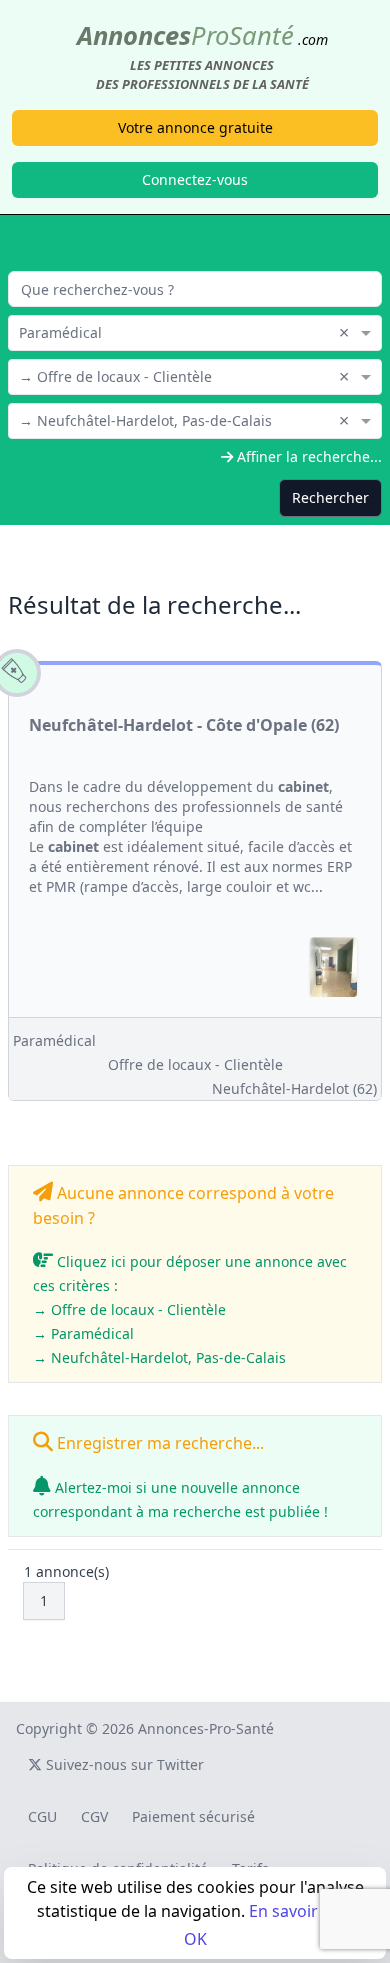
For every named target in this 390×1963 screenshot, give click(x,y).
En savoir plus (301, 1911)
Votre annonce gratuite (195, 127)
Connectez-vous (195, 179)
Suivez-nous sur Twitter (123, 1764)
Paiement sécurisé (193, 1816)
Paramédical (54, 1040)
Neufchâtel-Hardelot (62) (294, 1088)
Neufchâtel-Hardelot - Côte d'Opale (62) (184, 725)
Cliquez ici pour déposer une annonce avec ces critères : (190, 1309)
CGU (42, 1816)
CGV (94, 1816)
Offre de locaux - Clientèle (195, 1064)
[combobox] (195, 331)
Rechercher (330, 497)
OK (195, 1939)
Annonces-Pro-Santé (206, 1728)
